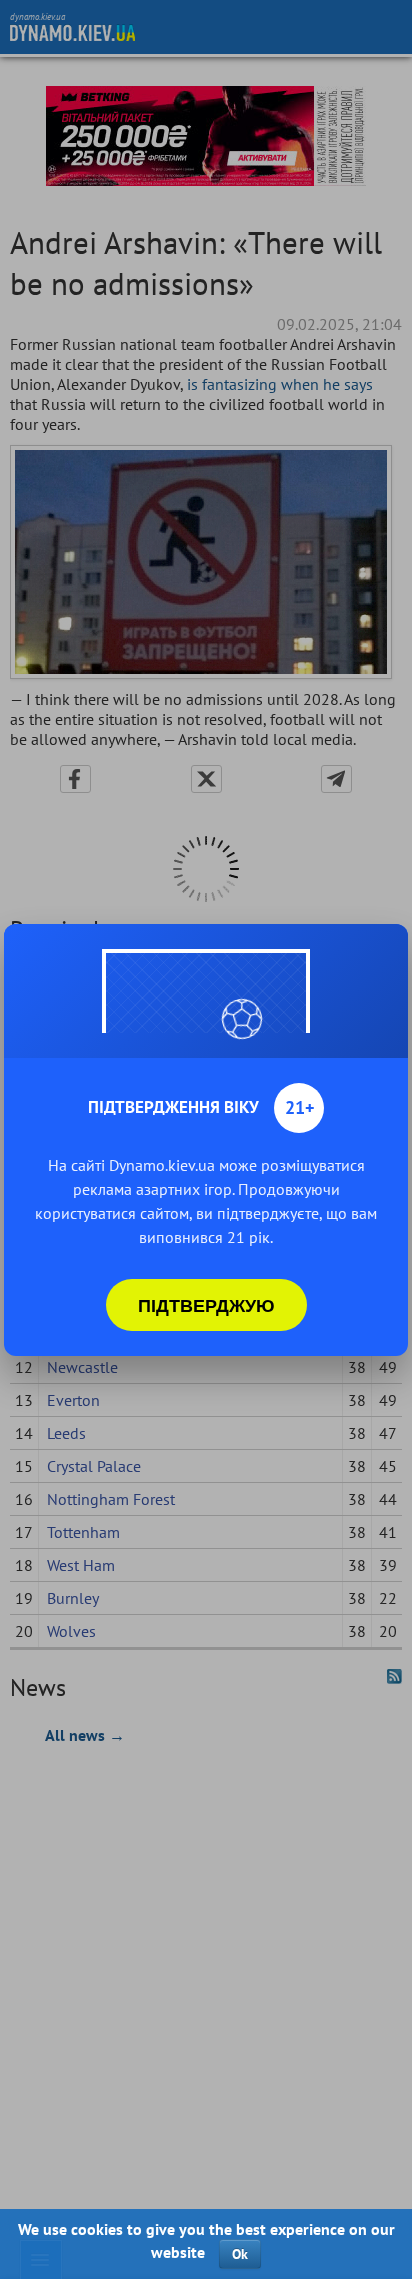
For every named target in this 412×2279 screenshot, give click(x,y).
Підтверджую (206, 1305)
